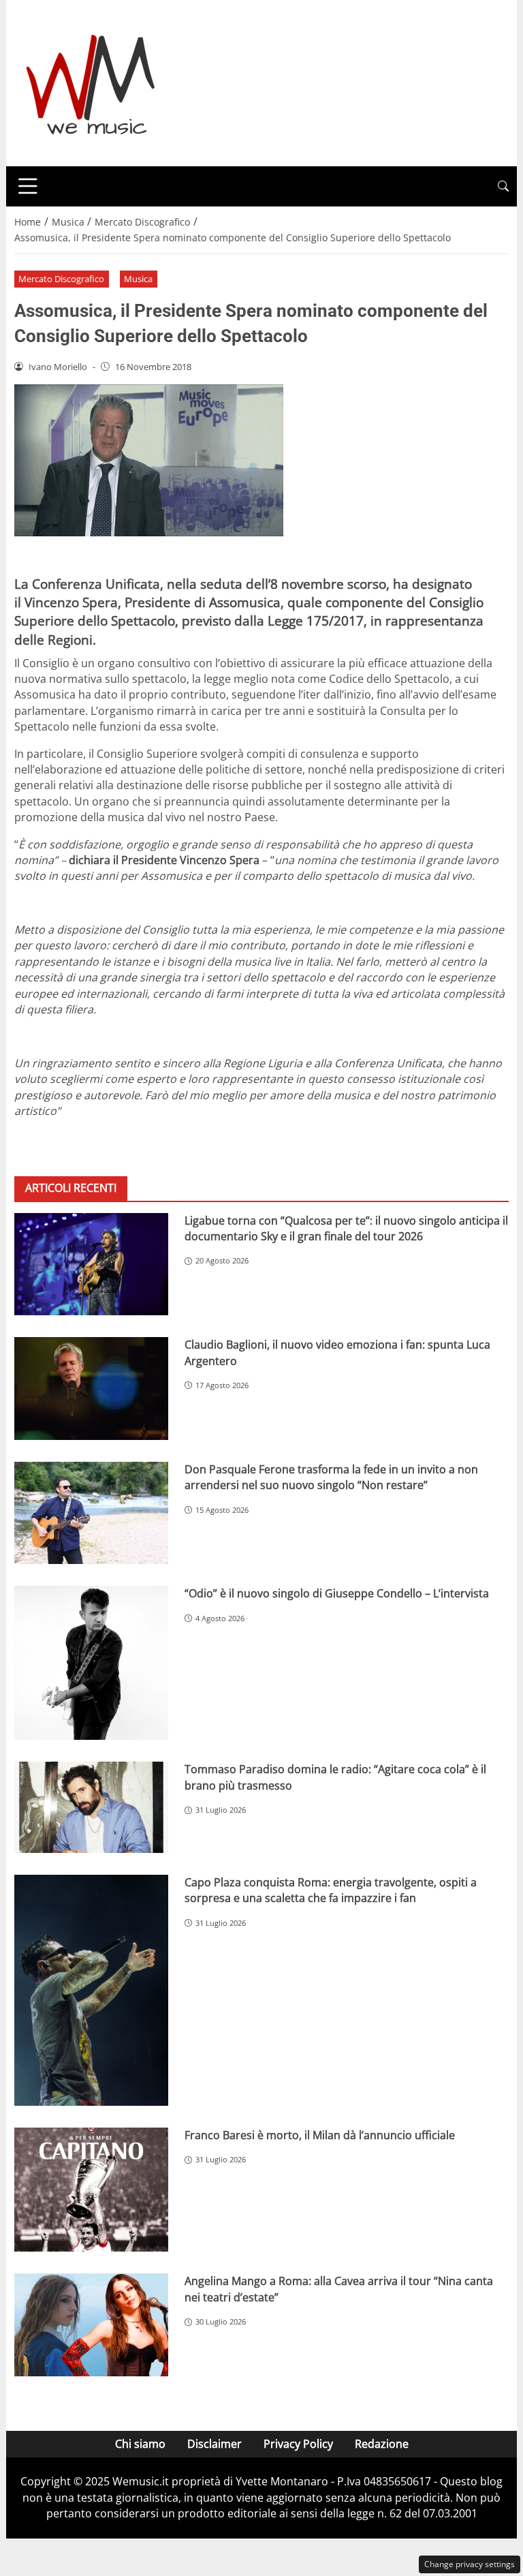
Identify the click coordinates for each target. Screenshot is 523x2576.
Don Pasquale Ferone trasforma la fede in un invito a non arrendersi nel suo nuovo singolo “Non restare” (331, 1477)
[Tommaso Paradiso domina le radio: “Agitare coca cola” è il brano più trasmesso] (91, 1807)
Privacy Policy (298, 2444)
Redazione (382, 2444)
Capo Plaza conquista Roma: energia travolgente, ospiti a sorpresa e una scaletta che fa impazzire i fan (331, 1890)
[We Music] (91, 82)
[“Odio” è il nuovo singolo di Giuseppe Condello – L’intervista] (91, 1663)
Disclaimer (215, 2444)
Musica (138, 279)
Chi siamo (140, 2444)
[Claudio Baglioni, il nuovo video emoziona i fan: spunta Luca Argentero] (91, 1389)
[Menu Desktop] (28, 186)
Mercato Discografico (61, 279)
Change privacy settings (470, 2564)
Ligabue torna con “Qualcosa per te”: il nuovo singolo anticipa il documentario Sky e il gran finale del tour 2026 (346, 1228)
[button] (503, 186)
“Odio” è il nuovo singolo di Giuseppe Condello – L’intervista (337, 1593)
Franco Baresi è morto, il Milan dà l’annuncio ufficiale (320, 2135)
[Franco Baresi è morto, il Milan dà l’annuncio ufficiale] (91, 2190)
